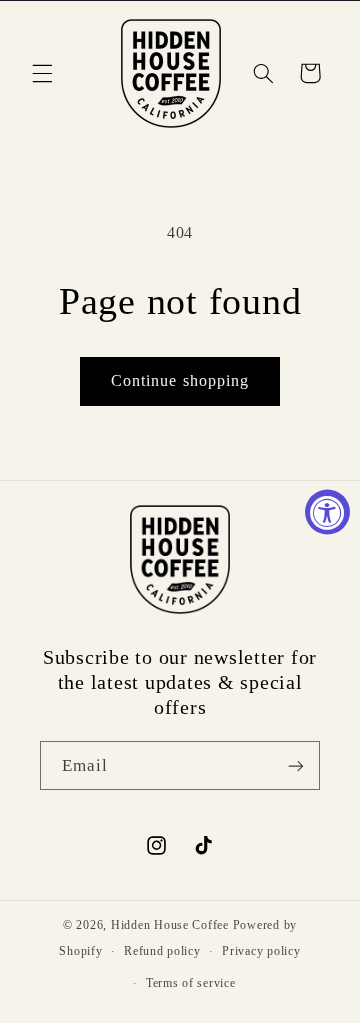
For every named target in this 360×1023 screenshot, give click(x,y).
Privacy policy (261, 951)
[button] (42, 73)
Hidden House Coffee (170, 925)
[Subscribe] (296, 765)
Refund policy (162, 951)
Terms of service (191, 983)
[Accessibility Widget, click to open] (327, 511)
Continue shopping (180, 380)
